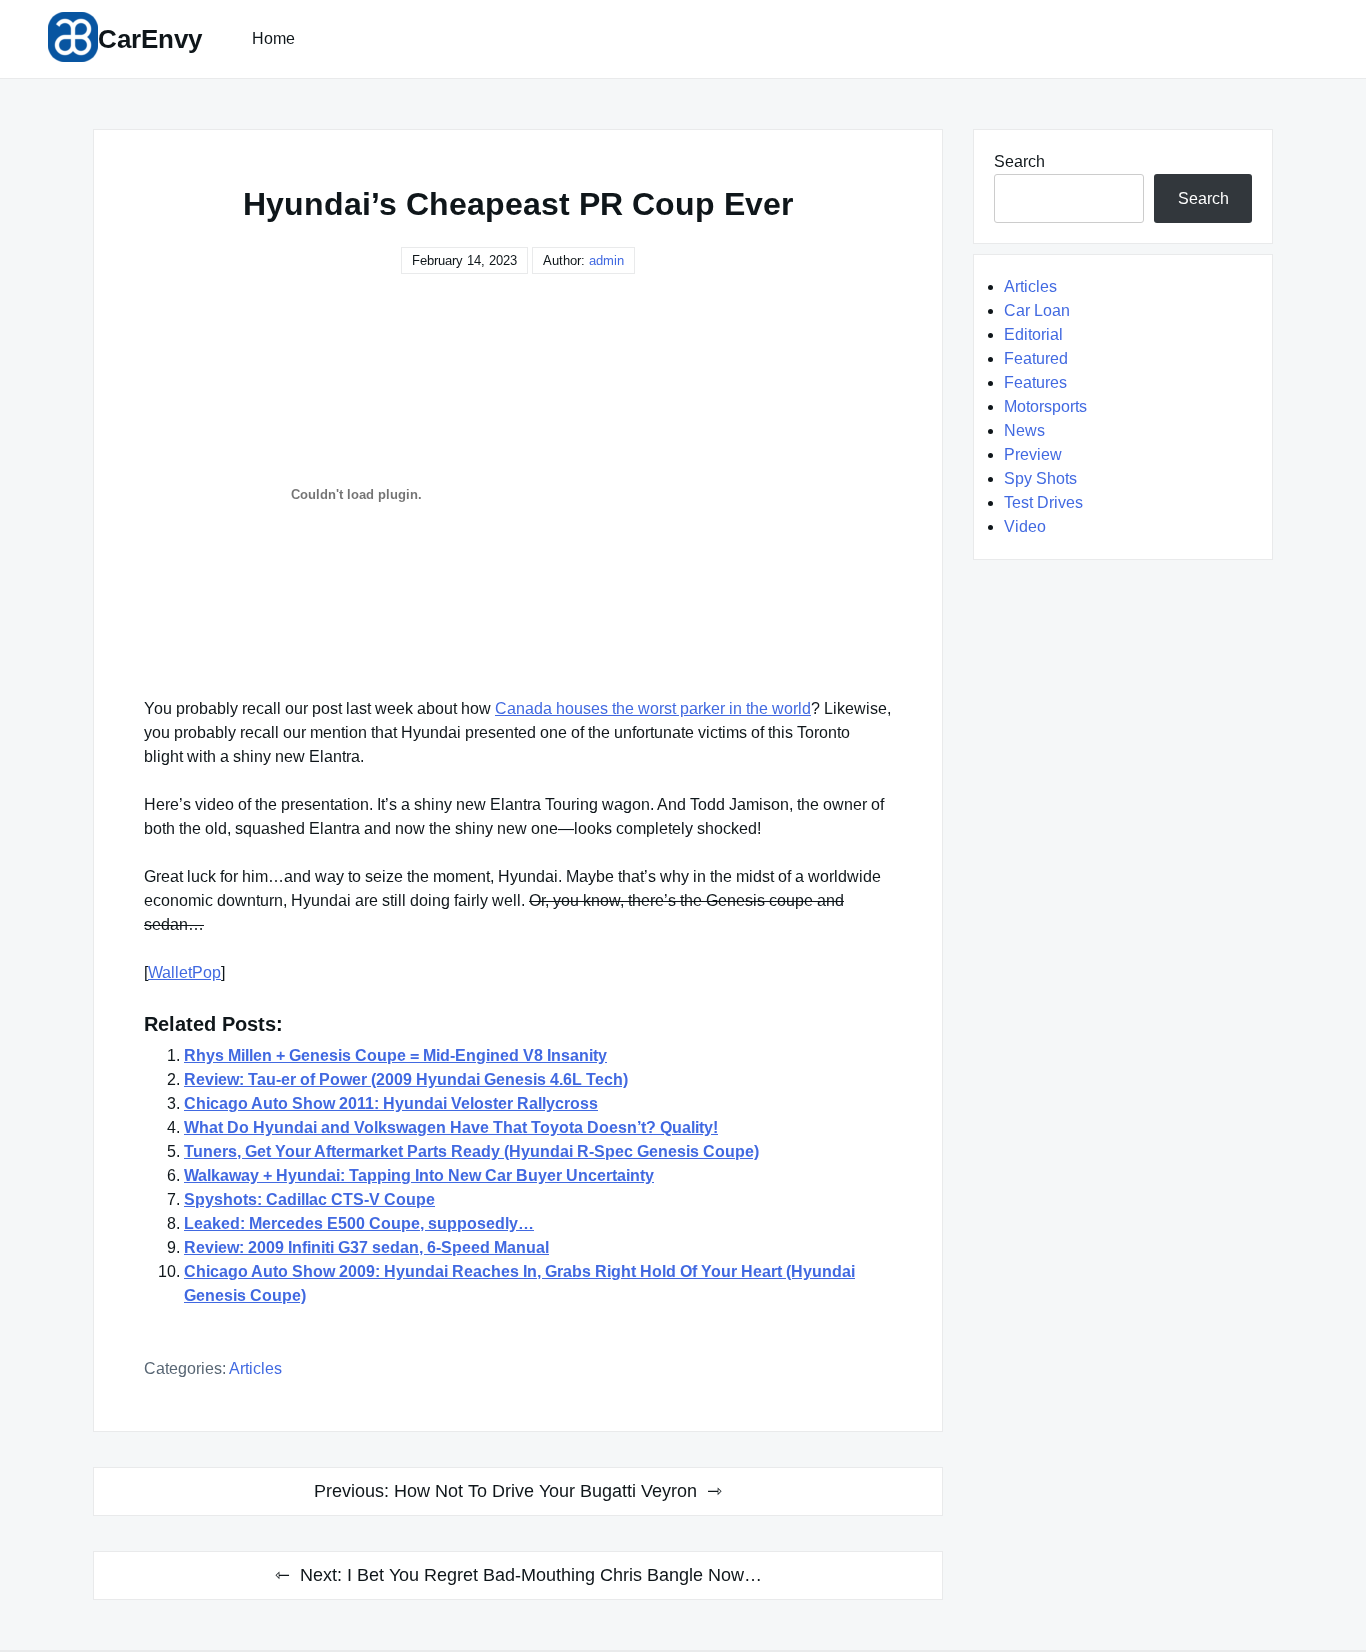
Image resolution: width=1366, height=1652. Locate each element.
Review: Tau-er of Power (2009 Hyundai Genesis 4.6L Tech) (406, 1079)
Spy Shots (1040, 478)
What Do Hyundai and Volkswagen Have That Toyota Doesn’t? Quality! (451, 1127)
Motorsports (1045, 406)
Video (1025, 526)
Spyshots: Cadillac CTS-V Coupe (309, 1199)
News (1024, 430)
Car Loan (1037, 310)
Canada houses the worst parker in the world (653, 708)
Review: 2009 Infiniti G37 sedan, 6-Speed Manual (366, 1247)
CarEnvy (150, 39)
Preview (1033, 454)
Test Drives (1043, 502)
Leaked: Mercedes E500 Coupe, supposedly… (359, 1223)
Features (1035, 382)
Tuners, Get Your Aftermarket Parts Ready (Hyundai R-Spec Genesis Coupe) (471, 1151)
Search (1019, 161)
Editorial (1033, 334)
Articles (255, 1368)
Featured (1036, 358)
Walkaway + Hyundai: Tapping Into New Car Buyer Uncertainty (419, 1175)
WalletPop (184, 972)
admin (606, 260)
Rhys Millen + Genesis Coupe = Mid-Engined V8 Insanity (395, 1055)
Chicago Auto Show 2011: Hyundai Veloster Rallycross (391, 1103)
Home (273, 38)
